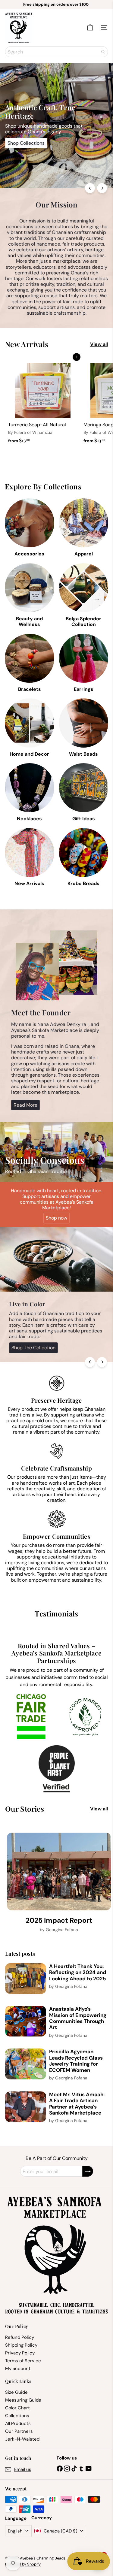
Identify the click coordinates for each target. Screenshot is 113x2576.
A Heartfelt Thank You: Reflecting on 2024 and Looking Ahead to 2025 (78, 1972)
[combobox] (56, 52)
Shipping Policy (21, 2345)
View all (99, 344)
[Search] (103, 52)
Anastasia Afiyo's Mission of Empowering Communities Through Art (78, 2018)
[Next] (102, 188)
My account (18, 2369)
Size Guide (16, 2392)
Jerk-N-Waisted (22, 2439)
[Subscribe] (88, 2171)
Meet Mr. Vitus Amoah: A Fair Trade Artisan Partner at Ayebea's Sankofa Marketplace (77, 2104)
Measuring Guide (23, 2400)
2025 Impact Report (59, 1921)
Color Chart (17, 2408)
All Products (18, 2423)
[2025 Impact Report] (59, 1872)
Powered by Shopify (23, 2564)
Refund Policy (20, 2337)
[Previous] (90, 188)
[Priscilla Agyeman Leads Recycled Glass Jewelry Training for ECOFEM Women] (26, 2064)
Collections (17, 2416)
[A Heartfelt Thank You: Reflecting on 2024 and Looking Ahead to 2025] (26, 1979)
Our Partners (19, 2431)
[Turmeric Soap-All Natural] (43, 402)
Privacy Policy (20, 2353)
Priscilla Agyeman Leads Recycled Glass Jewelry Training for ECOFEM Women (76, 2061)
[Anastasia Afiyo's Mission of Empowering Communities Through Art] (26, 2021)
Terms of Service (23, 2361)
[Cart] (90, 28)
